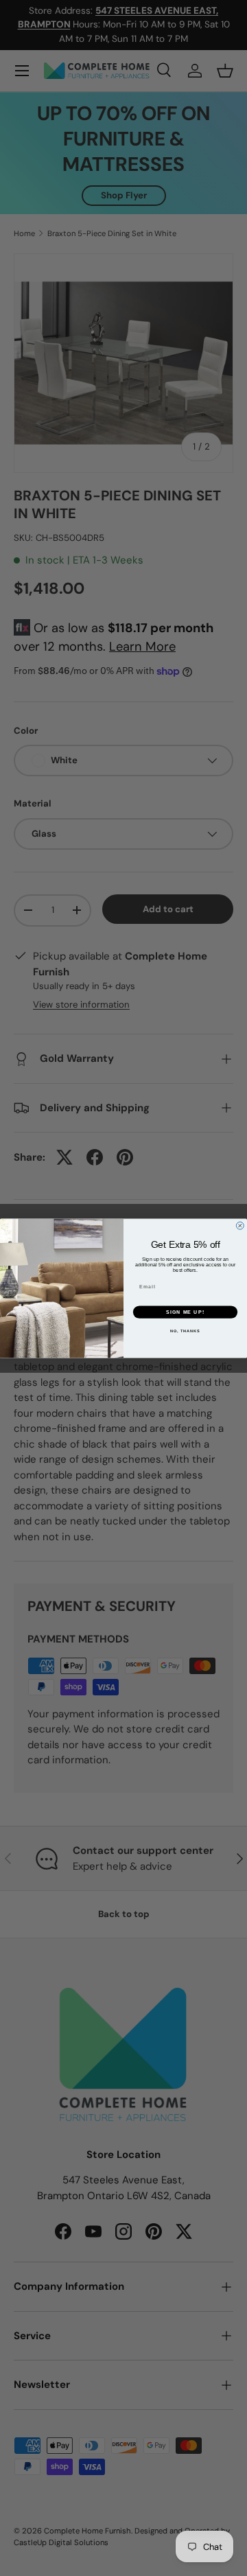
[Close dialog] (240, 1226)
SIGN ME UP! (185, 1312)
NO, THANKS (185, 1331)
